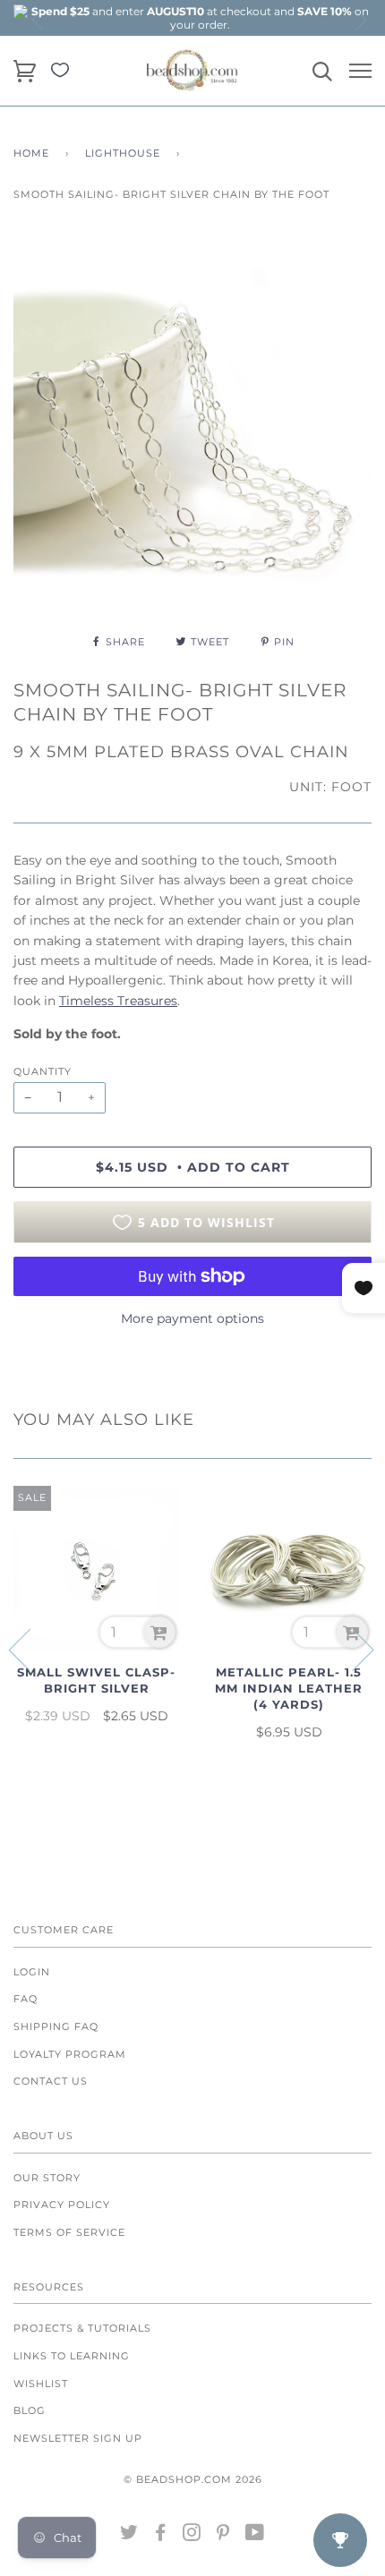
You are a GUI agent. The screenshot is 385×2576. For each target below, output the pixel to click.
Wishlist (41, 2384)
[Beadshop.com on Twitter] (129, 2536)
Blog (30, 2410)
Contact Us (51, 2081)
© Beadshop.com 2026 (193, 2479)
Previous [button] (38, 20)
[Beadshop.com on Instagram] (192, 2536)
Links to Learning (72, 2356)
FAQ (26, 1999)
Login (32, 1972)
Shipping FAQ (56, 2026)
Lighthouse (123, 153)
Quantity (43, 1071)
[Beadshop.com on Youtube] (255, 2536)
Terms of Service (69, 2232)
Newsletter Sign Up (78, 2438)
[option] (200, 18)
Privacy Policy (62, 2205)
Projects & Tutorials (82, 2328)
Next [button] (360, 20)
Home (31, 153)
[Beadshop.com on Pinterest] (223, 2536)
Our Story (47, 2178)
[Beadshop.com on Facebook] (161, 2536)
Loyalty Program (70, 2054)
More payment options (192, 1318)
